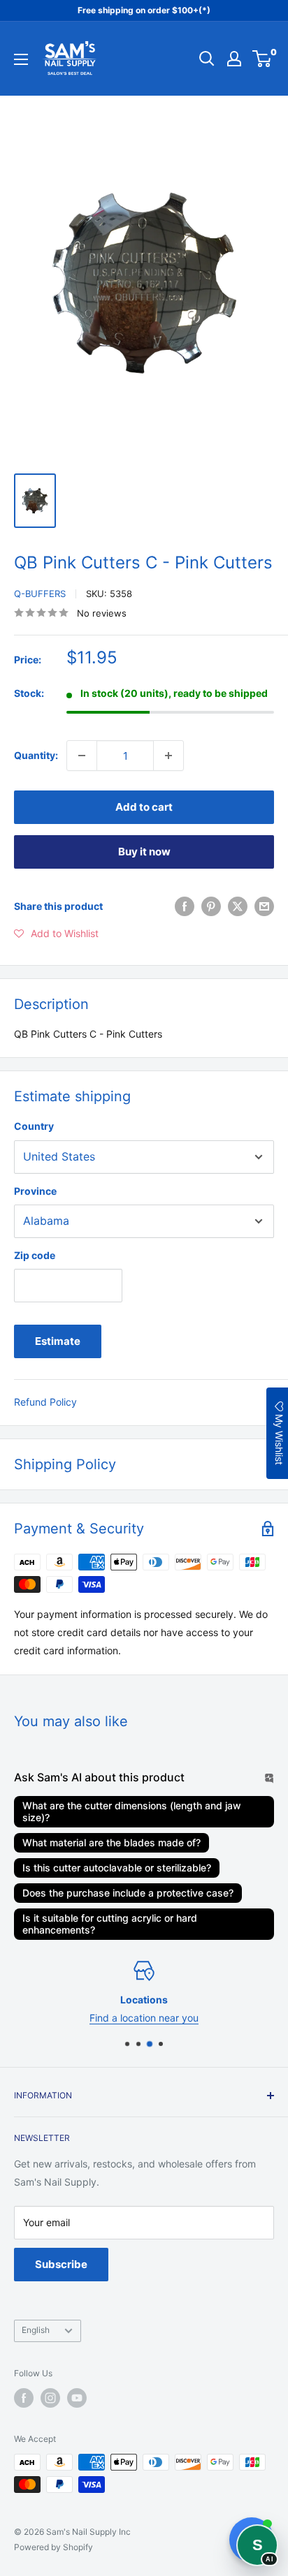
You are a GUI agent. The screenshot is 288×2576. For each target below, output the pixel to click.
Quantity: (36, 755)
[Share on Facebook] (185, 906)
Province (35, 1191)
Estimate (58, 1341)
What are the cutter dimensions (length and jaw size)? (132, 1811)
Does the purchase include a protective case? (128, 1893)
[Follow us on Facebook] (24, 2398)
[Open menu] (21, 59)
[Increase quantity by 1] (168, 756)
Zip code (35, 1255)
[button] (56, 934)
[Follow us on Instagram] (50, 2398)
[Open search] (207, 59)
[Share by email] (264, 906)
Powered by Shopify (53, 2547)
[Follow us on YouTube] (77, 2398)
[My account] (234, 59)
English (36, 2330)
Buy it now (144, 852)
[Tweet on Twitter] (238, 906)
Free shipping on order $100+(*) (144, 10)
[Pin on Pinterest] (211, 906)
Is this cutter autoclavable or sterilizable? (117, 1868)
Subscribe (61, 2264)
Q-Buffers (40, 594)
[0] (262, 59)
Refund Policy (45, 1402)
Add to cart (144, 807)
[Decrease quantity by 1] (82, 756)
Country (34, 1126)
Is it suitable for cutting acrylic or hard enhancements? (110, 1924)
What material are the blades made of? (111, 1842)
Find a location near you (144, 2018)
